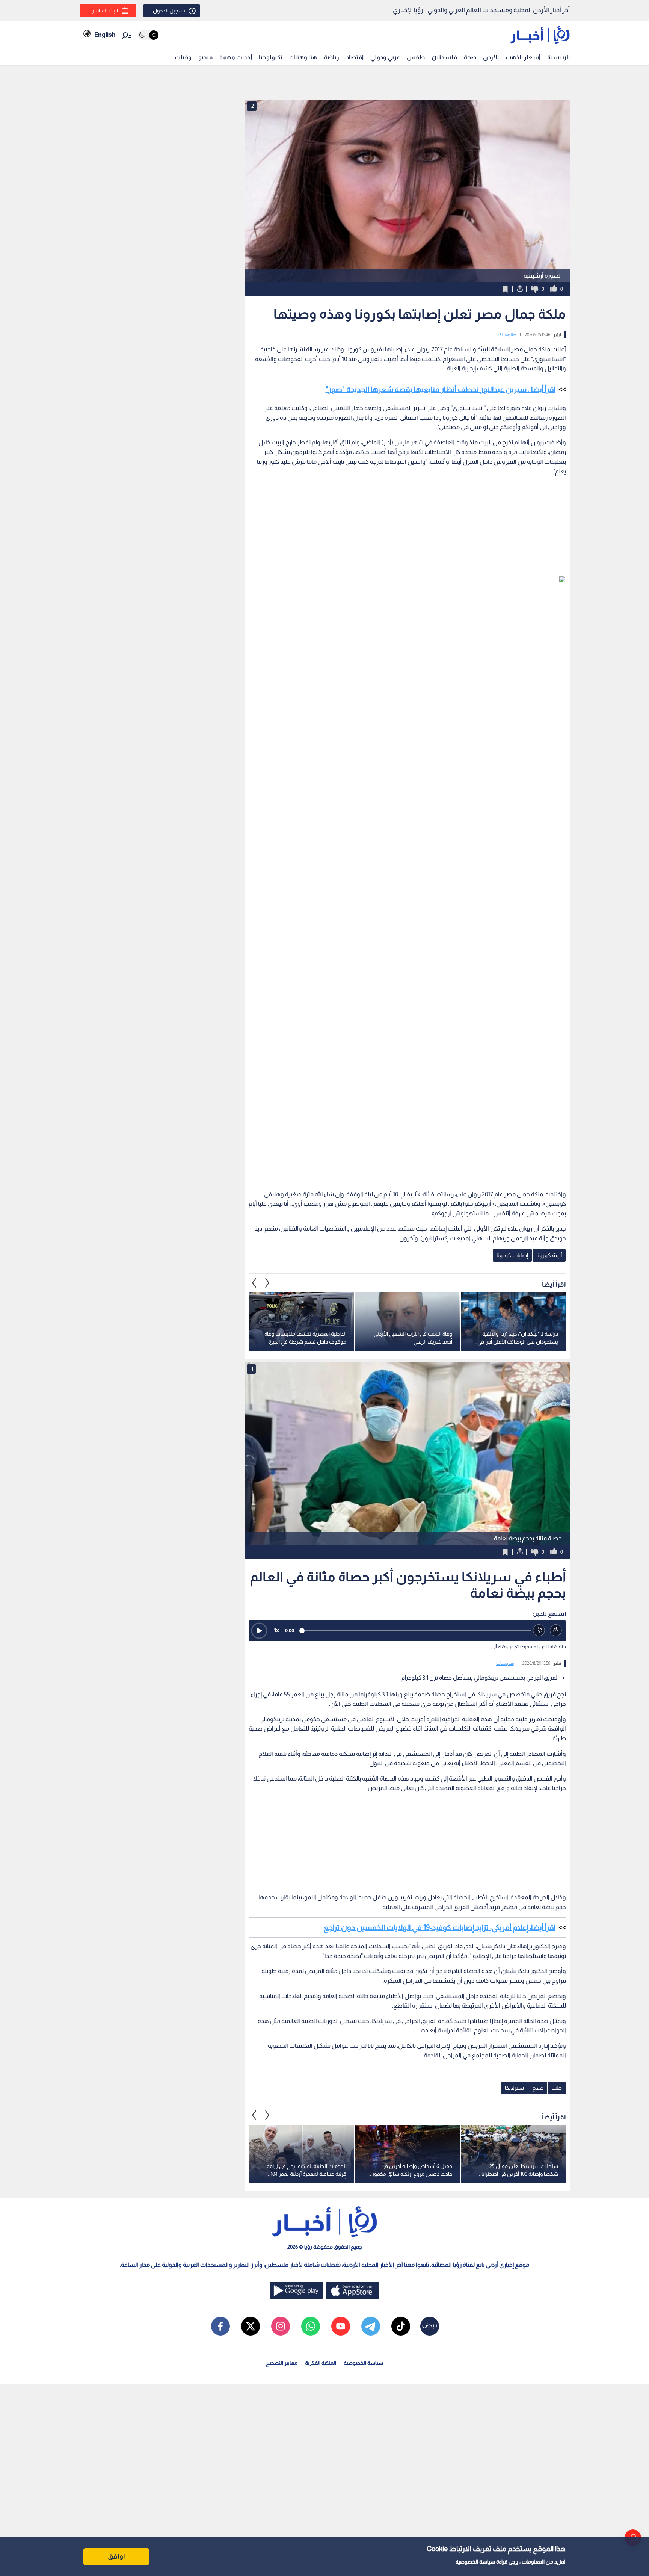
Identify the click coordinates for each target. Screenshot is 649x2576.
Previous (267, 1283)
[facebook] (220, 2326)
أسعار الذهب (523, 57)
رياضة (331, 57)
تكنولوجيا (271, 57)
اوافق (116, 2556)
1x (276, 1630)
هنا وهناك (303, 57)
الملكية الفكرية (321, 2363)
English (105, 35)
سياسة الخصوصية (475, 2562)
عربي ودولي (385, 57)
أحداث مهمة (236, 57)
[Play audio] (259, 1631)
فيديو (205, 57)
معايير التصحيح (282, 2363)
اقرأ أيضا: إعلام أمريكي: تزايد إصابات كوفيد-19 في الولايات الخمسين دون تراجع (440, 1927)
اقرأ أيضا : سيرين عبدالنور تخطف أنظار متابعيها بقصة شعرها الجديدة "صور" (441, 389)
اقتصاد (355, 57)
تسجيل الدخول (169, 11)
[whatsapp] (311, 2326)
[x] (251, 2326)
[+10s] (556, 1630)
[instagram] (281, 2326)
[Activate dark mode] (148, 35)
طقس (416, 57)
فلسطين (444, 57)
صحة (470, 57)
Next (254, 1283)
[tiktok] (401, 2326)
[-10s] (539, 1630)
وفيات (183, 57)
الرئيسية (558, 57)
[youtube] (341, 2326)
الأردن (491, 57)
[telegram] (371, 2326)
